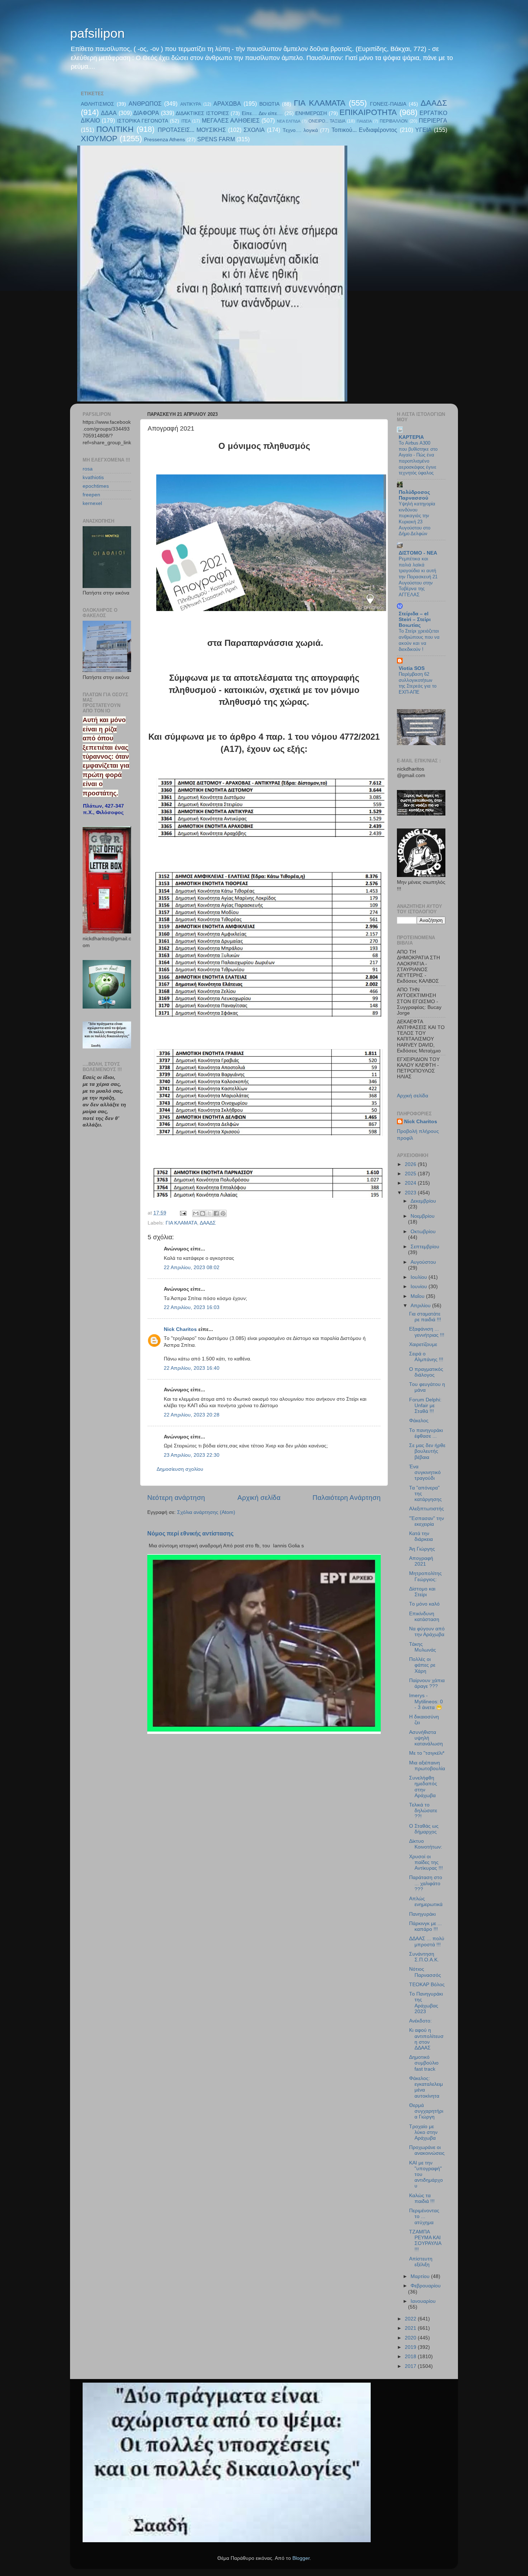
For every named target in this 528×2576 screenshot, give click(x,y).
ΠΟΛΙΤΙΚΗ (115, 129)
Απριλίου (421, 1306)
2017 (411, 2366)
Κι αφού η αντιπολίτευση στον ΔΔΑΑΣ (426, 2039)
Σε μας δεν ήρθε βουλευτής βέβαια (427, 1451)
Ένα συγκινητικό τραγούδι (425, 1472)
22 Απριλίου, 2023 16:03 (192, 1307)
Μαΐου (418, 1296)
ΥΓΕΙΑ (423, 130)
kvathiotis (93, 477)
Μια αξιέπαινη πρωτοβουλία (427, 1766)
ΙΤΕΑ (186, 121)
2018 (411, 2357)
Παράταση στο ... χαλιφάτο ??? (426, 1883)
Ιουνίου (420, 1287)
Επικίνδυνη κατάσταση (424, 1617)
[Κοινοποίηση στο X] (209, 1213)
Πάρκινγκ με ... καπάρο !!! (425, 1926)
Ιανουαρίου (423, 2301)
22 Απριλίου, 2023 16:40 (192, 1368)
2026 (411, 1164)
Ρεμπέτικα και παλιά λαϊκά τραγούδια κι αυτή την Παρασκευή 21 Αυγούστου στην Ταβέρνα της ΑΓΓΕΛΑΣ (418, 577)
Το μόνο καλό (424, 1604)
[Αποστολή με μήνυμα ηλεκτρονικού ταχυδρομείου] (196, 1213)
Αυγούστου (423, 1262)
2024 (411, 1183)
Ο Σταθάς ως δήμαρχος (424, 1829)
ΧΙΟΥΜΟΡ (99, 139)
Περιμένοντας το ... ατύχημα (424, 2216)
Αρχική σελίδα (259, 1498)
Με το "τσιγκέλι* (427, 1753)
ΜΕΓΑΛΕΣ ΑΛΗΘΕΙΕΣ (231, 120)
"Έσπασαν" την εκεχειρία (427, 1521)
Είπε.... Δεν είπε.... (262, 113)
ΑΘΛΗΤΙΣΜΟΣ (98, 104)
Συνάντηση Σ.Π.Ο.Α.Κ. (424, 1957)
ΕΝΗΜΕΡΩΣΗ (311, 113)
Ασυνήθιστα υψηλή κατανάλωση (426, 1738)
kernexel (92, 503)
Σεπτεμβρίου (425, 1247)
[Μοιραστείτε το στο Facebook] (216, 1213)
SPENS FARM (216, 139)
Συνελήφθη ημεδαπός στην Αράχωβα (423, 1787)
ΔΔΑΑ (109, 113)
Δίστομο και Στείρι (422, 1592)
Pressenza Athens (165, 140)
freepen (91, 495)
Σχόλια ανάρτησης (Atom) (206, 1512)
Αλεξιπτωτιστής (427, 1509)
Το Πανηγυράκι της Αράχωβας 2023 (426, 2003)
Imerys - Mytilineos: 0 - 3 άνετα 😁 (426, 1701)
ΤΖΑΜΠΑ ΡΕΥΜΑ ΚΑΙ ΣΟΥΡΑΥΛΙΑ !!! (425, 2241)
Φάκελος (419, 1421)
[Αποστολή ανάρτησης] (183, 1213)
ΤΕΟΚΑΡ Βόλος (427, 1985)
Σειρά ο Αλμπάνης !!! (426, 1357)
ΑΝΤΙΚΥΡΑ (191, 104)
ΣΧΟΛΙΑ (254, 130)
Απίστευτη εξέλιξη (421, 2262)
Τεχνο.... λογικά (300, 130)
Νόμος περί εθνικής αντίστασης (190, 1533)
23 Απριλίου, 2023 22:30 (192, 1455)
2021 (411, 2328)
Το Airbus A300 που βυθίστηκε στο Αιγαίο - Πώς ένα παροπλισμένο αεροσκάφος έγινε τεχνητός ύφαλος (418, 458)
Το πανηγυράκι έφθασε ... (426, 1433)
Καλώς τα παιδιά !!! (422, 2198)
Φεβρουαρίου (426, 2286)
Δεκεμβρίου (423, 1201)
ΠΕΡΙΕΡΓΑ (433, 120)
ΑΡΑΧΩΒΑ (227, 104)
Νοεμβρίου (423, 1216)
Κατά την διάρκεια (421, 1536)
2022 (411, 2319)
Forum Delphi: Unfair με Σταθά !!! (425, 1406)
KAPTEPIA (411, 437)
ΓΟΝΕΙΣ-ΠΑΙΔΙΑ (388, 104)
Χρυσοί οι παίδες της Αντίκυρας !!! (426, 1862)
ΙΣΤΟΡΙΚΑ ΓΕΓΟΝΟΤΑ (143, 121)
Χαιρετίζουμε (423, 1344)
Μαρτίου (421, 2276)
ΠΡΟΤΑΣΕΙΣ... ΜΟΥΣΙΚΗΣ (192, 130)
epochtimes (96, 486)
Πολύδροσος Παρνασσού (414, 495)
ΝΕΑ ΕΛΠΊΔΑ (289, 121)
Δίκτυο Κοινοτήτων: (426, 1844)
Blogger (301, 2558)
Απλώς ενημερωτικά (426, 1902)
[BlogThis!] (203, 1213)
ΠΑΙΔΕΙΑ (364, 121)
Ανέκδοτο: (420, 2021)
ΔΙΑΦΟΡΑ (146, 113)
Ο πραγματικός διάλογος (426, 1372)
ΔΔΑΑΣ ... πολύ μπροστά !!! (427, 1941)
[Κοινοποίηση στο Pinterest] (223, 1213)
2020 (411, 2338)
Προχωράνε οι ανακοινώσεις (427, 2150)
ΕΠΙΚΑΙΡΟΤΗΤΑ (368, 112)
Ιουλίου (420, 1277)
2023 (411, 1193)
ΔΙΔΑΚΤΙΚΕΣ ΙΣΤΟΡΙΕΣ (202, 113)
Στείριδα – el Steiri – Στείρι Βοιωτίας (415, 619)
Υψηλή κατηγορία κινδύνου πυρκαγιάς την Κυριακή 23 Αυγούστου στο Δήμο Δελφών (417, 519)
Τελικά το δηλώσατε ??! (423, 1811)
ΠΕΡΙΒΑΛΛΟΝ (394, 121)
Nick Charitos (180, 1329)
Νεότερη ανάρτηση (176, 1498)
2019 (411, 2347)
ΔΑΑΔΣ (434, 103)
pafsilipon (97, 33)
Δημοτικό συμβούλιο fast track (424, 2063)
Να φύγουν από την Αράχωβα (427, 1632)
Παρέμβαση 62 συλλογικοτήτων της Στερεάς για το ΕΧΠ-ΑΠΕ (418, 683)
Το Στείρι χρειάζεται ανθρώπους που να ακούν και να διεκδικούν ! (419, 640)
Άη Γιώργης (422, 1549)
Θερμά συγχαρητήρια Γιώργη (426, 2111)
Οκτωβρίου (423, 1232)
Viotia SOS (412, 668)
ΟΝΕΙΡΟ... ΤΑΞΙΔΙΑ (327, 121)
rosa (88, 469)
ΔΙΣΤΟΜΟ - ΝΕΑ (418, 553)
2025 (411, 1174)
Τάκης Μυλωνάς (423, 1647)
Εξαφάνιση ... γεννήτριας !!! (427, 1332)
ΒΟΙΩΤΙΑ (269, 104)
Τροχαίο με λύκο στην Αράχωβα (423, 2132)
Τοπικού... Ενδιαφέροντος (364, 130)
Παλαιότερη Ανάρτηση (347, 1498)
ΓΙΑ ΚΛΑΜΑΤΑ (319, 103)
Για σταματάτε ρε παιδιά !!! (425, 1317)
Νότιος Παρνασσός (425, 1972)
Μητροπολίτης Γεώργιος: (425, 1576)
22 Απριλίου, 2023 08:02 (192, 1268)
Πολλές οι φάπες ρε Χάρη (422, 1665)
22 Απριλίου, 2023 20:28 (192, 1415)
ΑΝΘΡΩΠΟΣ (145, 104)
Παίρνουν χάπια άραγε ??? (427, 1683)
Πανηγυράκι (422, 1914)
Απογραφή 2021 (421, 1561)
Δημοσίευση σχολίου (180, 1469)
